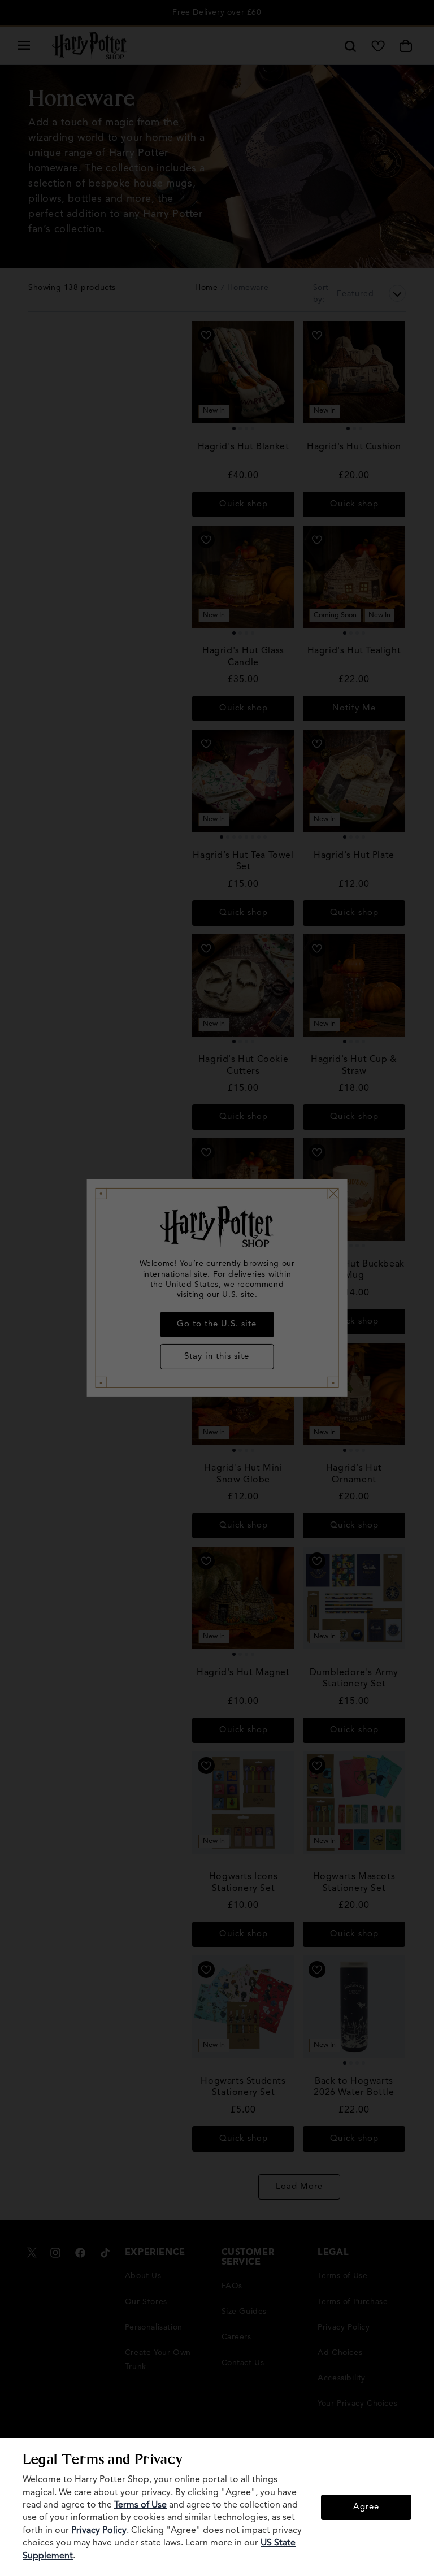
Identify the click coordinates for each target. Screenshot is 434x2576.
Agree (366, 2507)
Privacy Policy (99, 2531)
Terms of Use (140, 2505)
